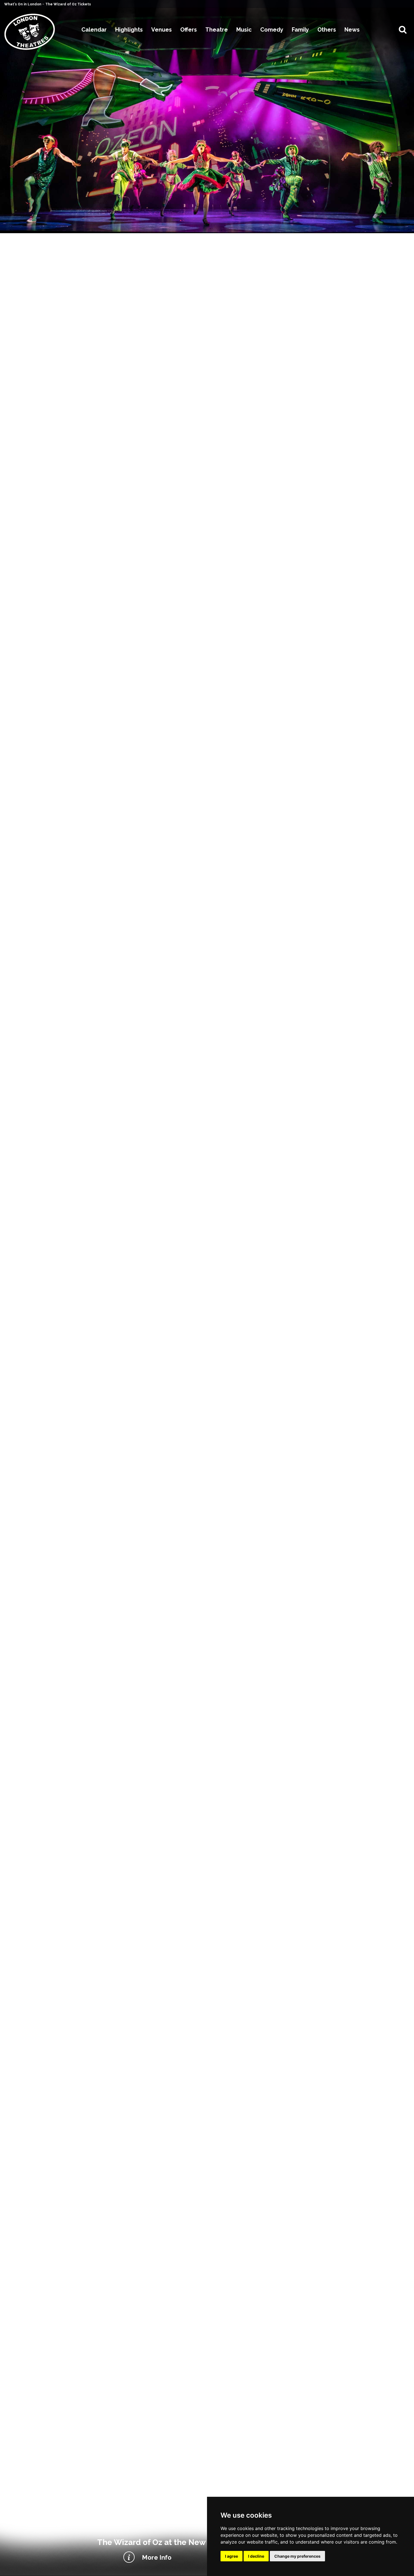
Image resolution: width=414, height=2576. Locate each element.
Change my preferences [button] (297, 2556)
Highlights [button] (129, 30)
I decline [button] (256, 2556)
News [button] (352, 30)
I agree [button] (232, 2556)
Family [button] (300, 30)
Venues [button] (162, 30)
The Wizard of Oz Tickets (68, 4)
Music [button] (244, 30)
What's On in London (23, 4)
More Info (157, 2557)
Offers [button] (189, 30)
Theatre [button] (217, 30)
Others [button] (327, 30)
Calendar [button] (94, 30)
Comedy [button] (272, 30)
